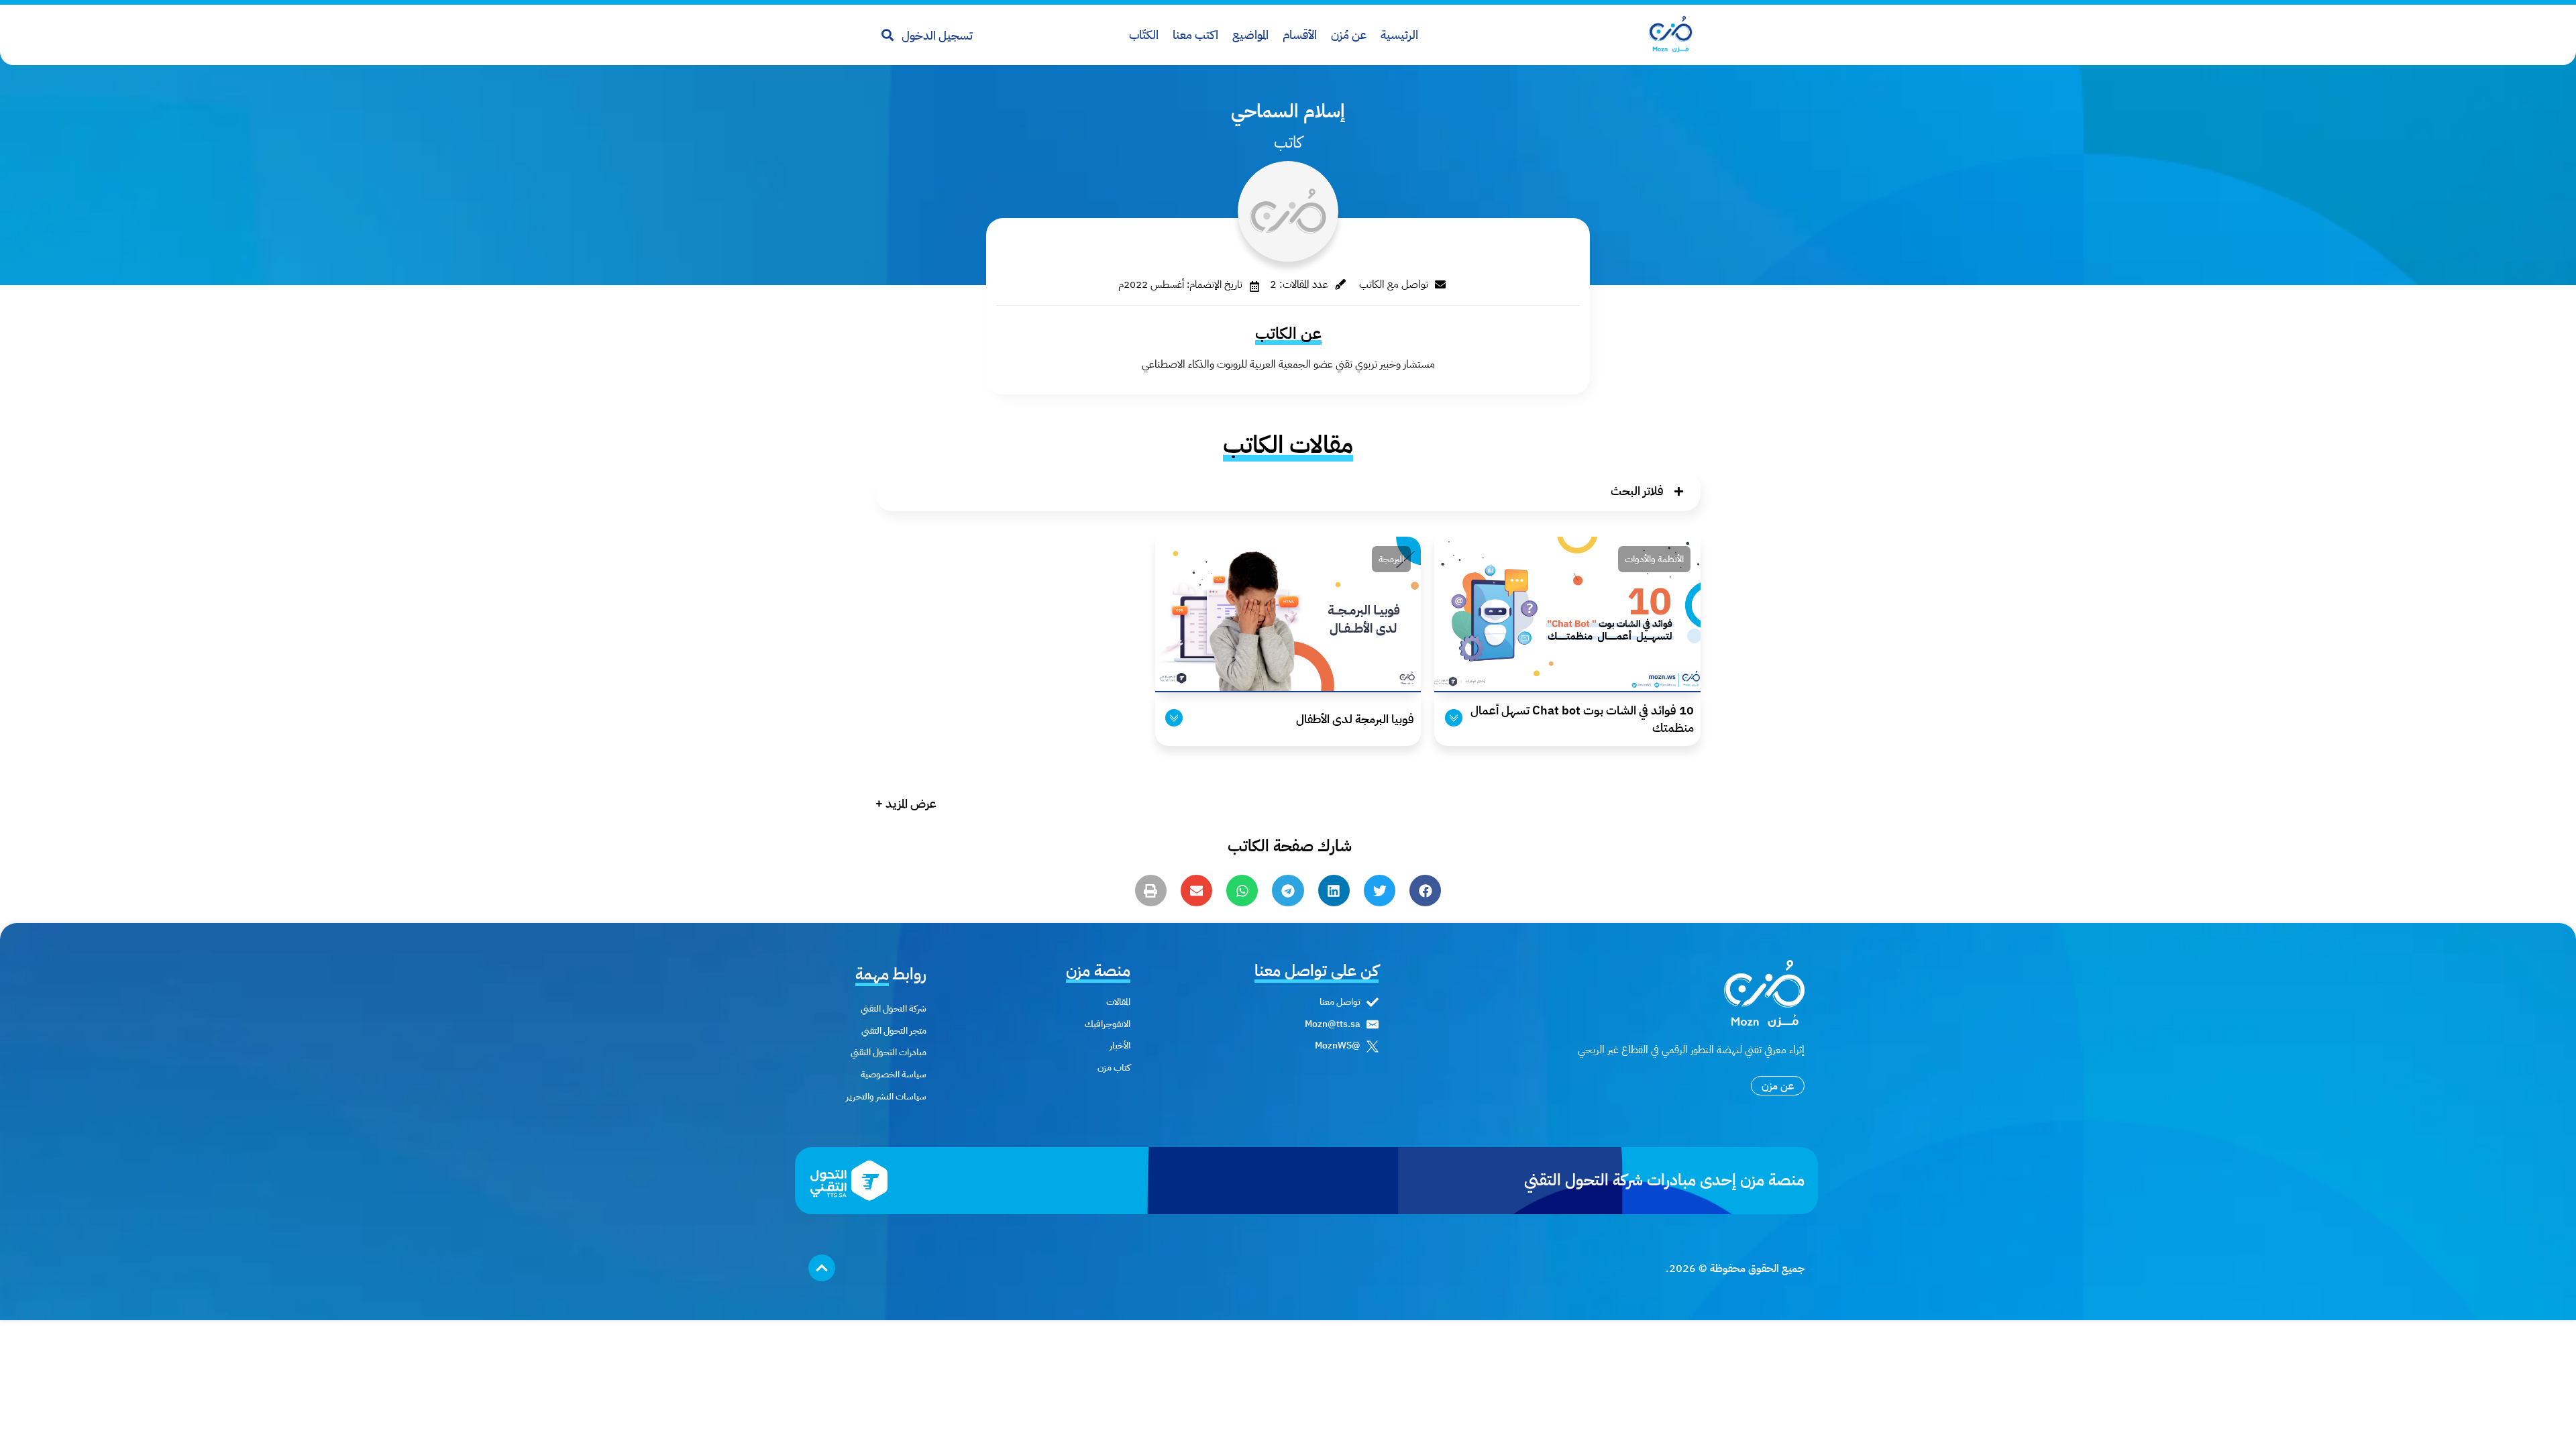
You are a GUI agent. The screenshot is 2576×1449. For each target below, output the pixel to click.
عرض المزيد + (906, 803)
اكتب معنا (1195, 35)
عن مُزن (1349, 35)
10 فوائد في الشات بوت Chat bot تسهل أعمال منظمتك (1582, 718)
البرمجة (1391, 559)
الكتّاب (1144, 35)
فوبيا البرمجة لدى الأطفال (1355, 719)
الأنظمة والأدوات (1654, 559)
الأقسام (1300, 35)
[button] (1288, 491)
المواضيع (1250, 35)
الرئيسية (1399, 35)
